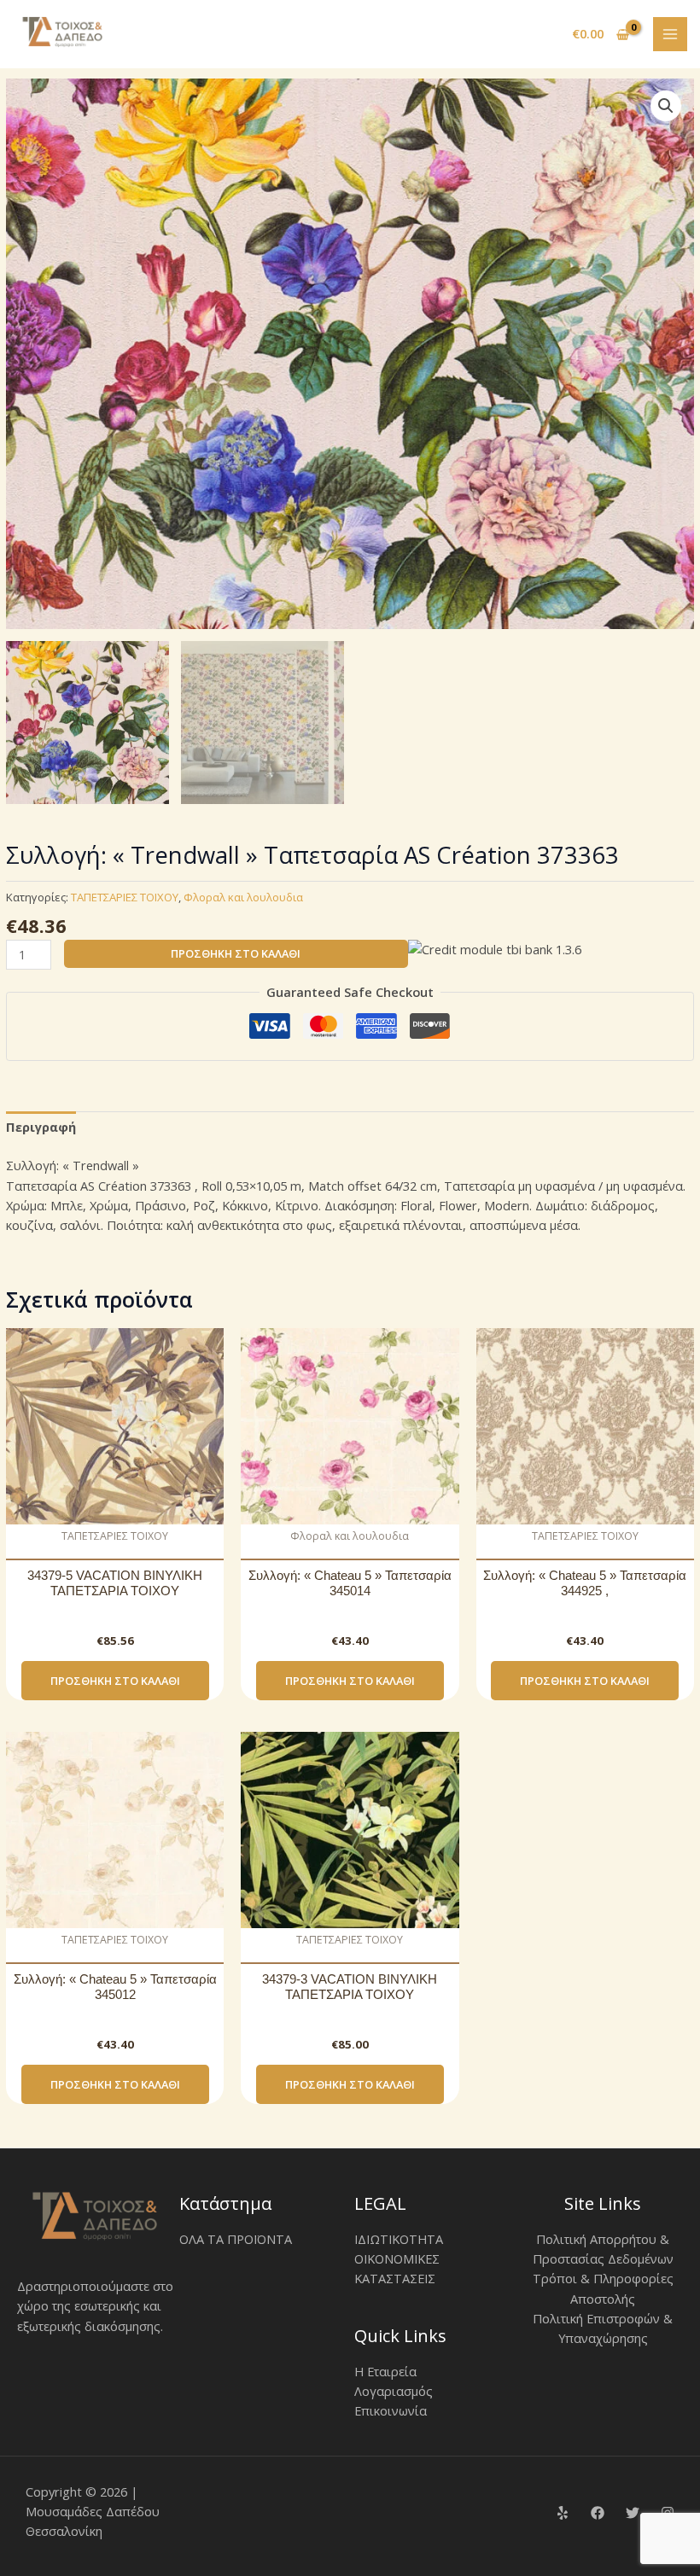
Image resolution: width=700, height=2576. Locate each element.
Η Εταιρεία (385, 2371)
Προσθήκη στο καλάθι (236, 953)
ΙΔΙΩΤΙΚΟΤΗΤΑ (399, 2239)
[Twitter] (633, 2513)
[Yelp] (563, 2513)
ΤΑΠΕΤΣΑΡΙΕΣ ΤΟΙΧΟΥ (125, 897)
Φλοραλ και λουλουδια (243, 897)
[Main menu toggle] (670, 34)
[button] (666, 106)
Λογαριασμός (394, 2391)
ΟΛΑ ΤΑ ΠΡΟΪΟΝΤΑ (236, 2239)
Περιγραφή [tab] (41, 1127)
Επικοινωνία (391, 2410)
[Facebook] (598, 2513)
